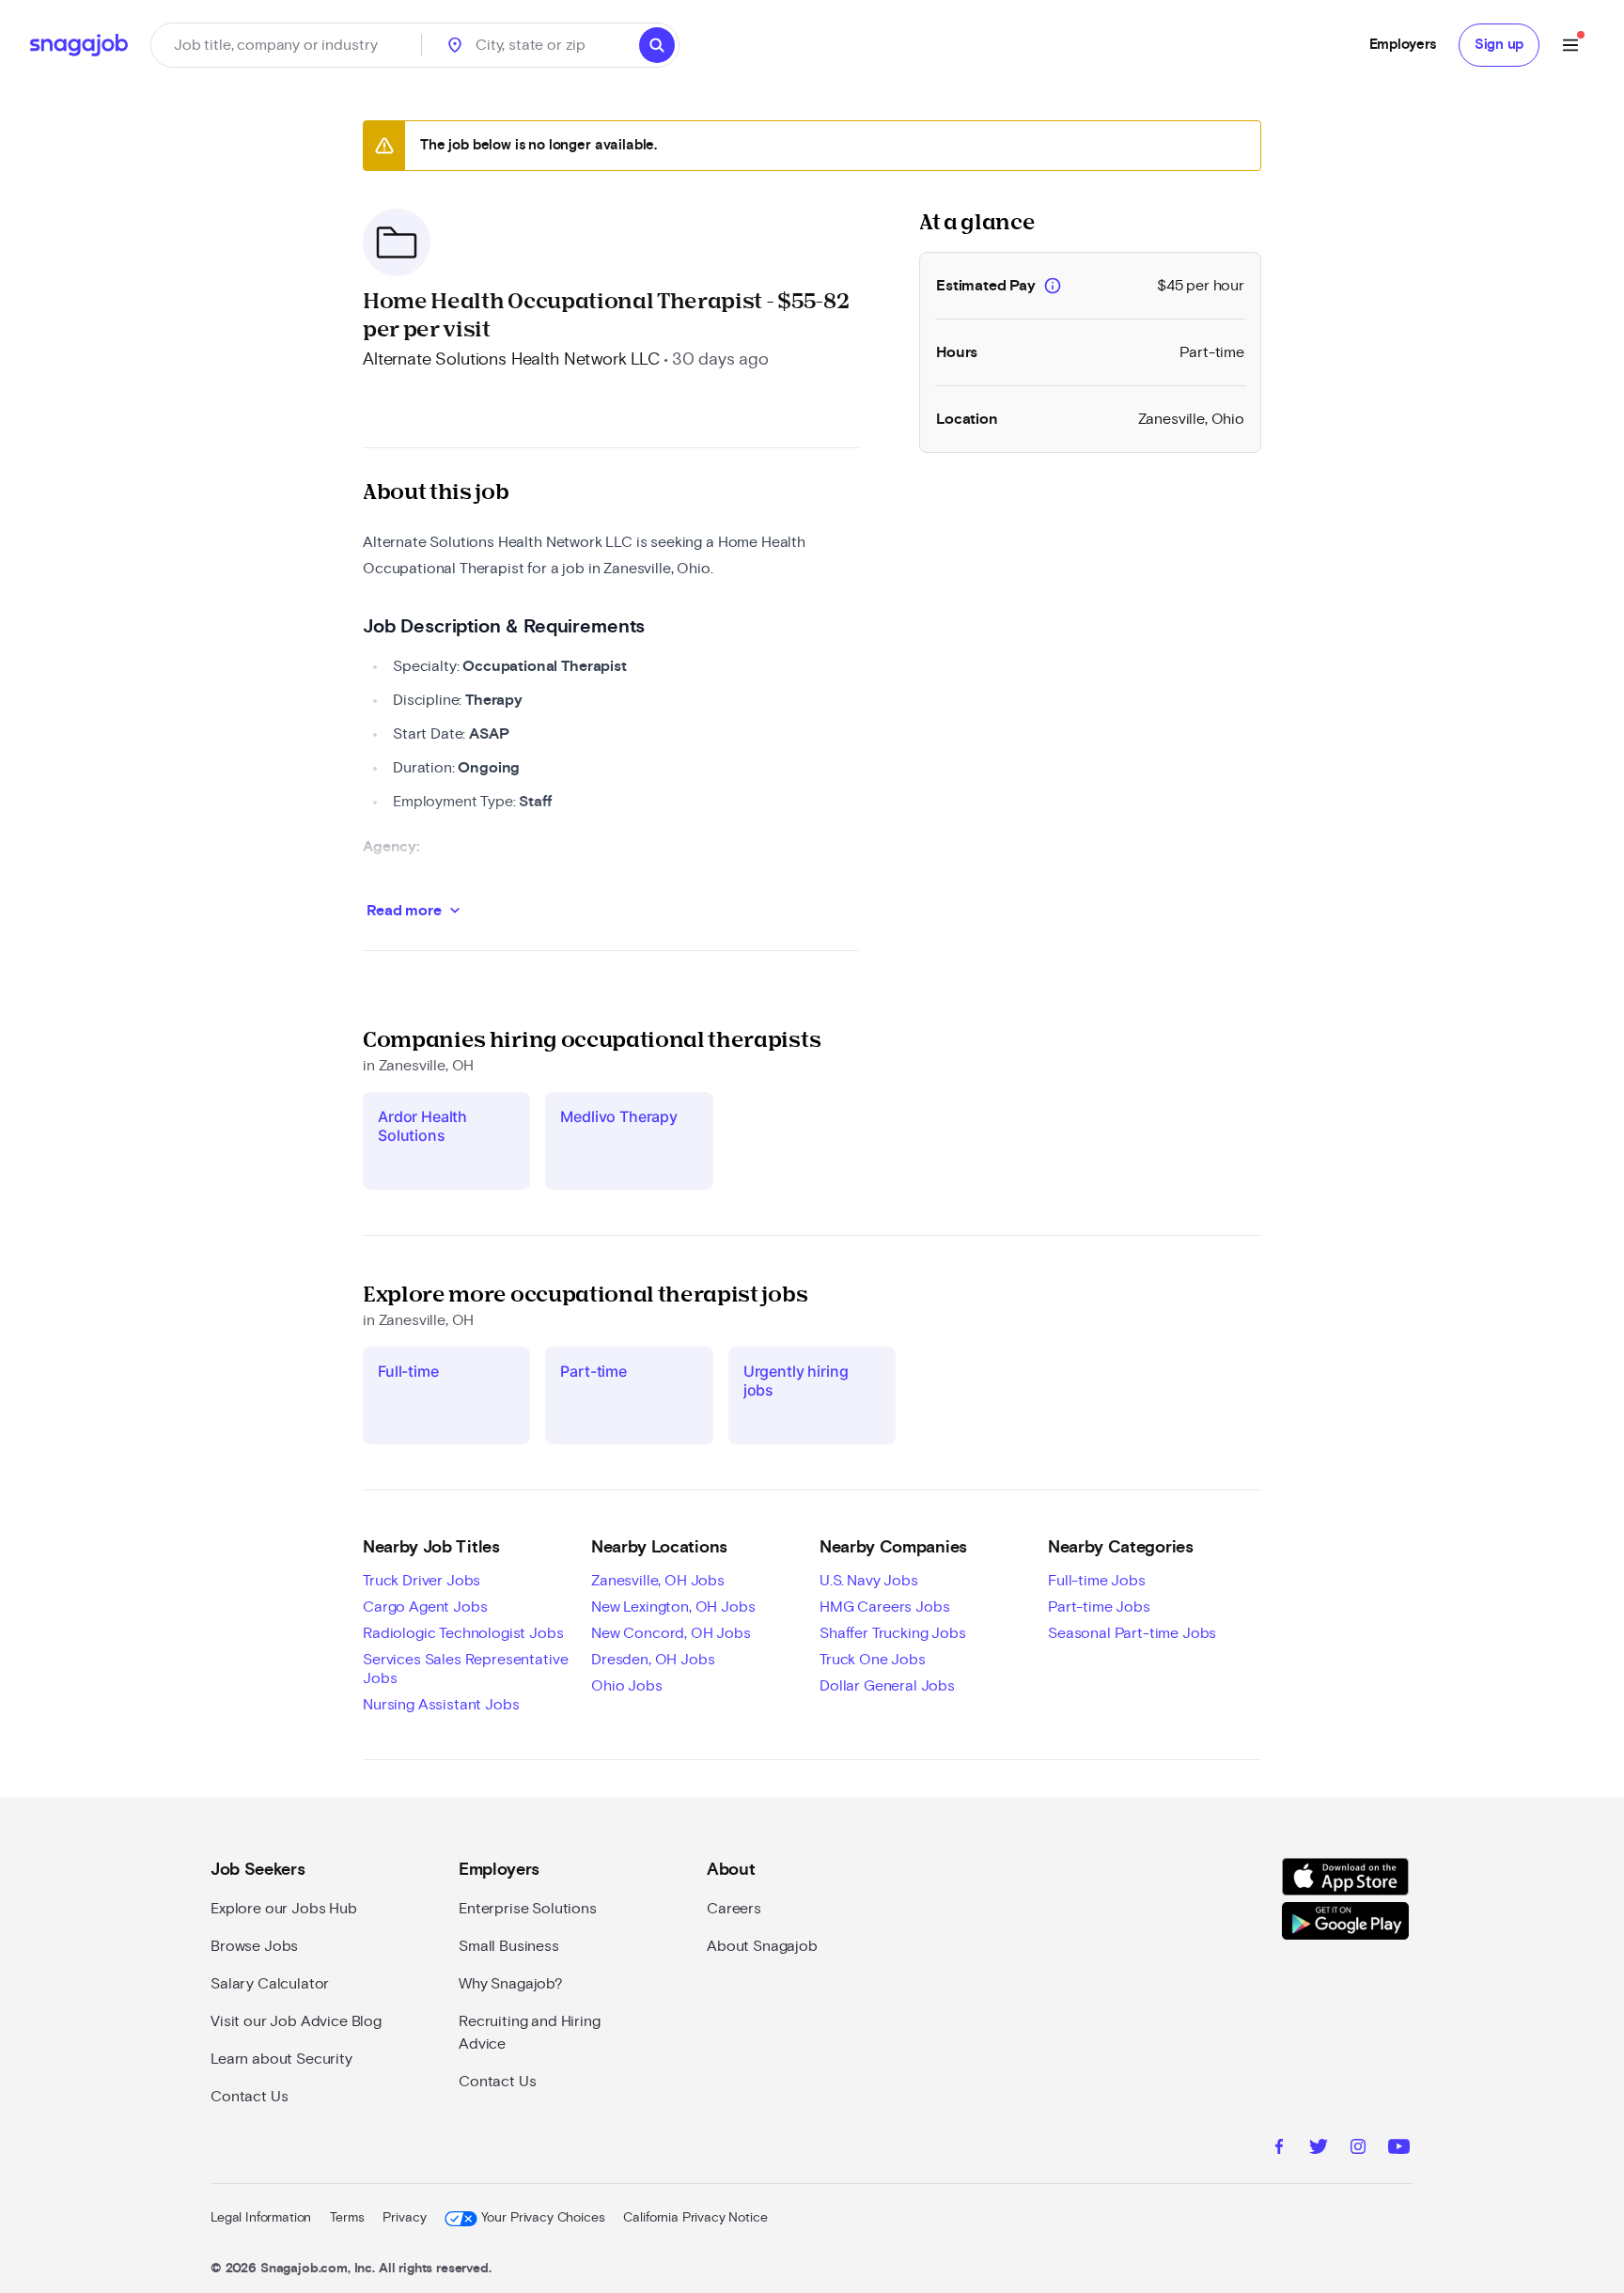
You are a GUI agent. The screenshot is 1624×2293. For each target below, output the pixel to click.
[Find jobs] (657, 45)
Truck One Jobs (873, 1660)
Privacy (404, 2218)
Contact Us (249, 2097)
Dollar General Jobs (887, 1686)
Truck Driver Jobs (422, 1581)
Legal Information (261, 2218)
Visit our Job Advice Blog (296, 2021)
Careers (734, 1909)
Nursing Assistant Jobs (441, 1705)
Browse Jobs (254, 1946)
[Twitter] (1319, 2149)
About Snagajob (762, 1946)
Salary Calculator (270, 1984)
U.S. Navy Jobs (869, 1581)
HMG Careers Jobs (884, 1607)
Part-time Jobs (1099, 1607)
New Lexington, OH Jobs (673, 1607)
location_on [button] (455, 45)
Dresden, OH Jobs (653, 1660)
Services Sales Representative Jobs (465, 1669)
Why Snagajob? (511, 1984)
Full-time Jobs (1097, 1581)
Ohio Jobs (627, 1686)
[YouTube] (1399, 2149)
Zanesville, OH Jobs (658, 1581)
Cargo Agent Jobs (425, 1607)
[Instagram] (1358, 2149)
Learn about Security (281, 2059)
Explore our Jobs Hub (284, 1909)
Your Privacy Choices (543, 2218)
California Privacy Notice (695, 2218)
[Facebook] (1279, 2149)
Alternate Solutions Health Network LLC (511, 360)
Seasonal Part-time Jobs (1132, 1633)
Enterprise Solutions (528, 1909)
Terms (347, 2218)
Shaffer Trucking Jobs (893, 1633)
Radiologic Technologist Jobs (463, 1633)
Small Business (509, 1946)
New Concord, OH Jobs (671, 1633)
